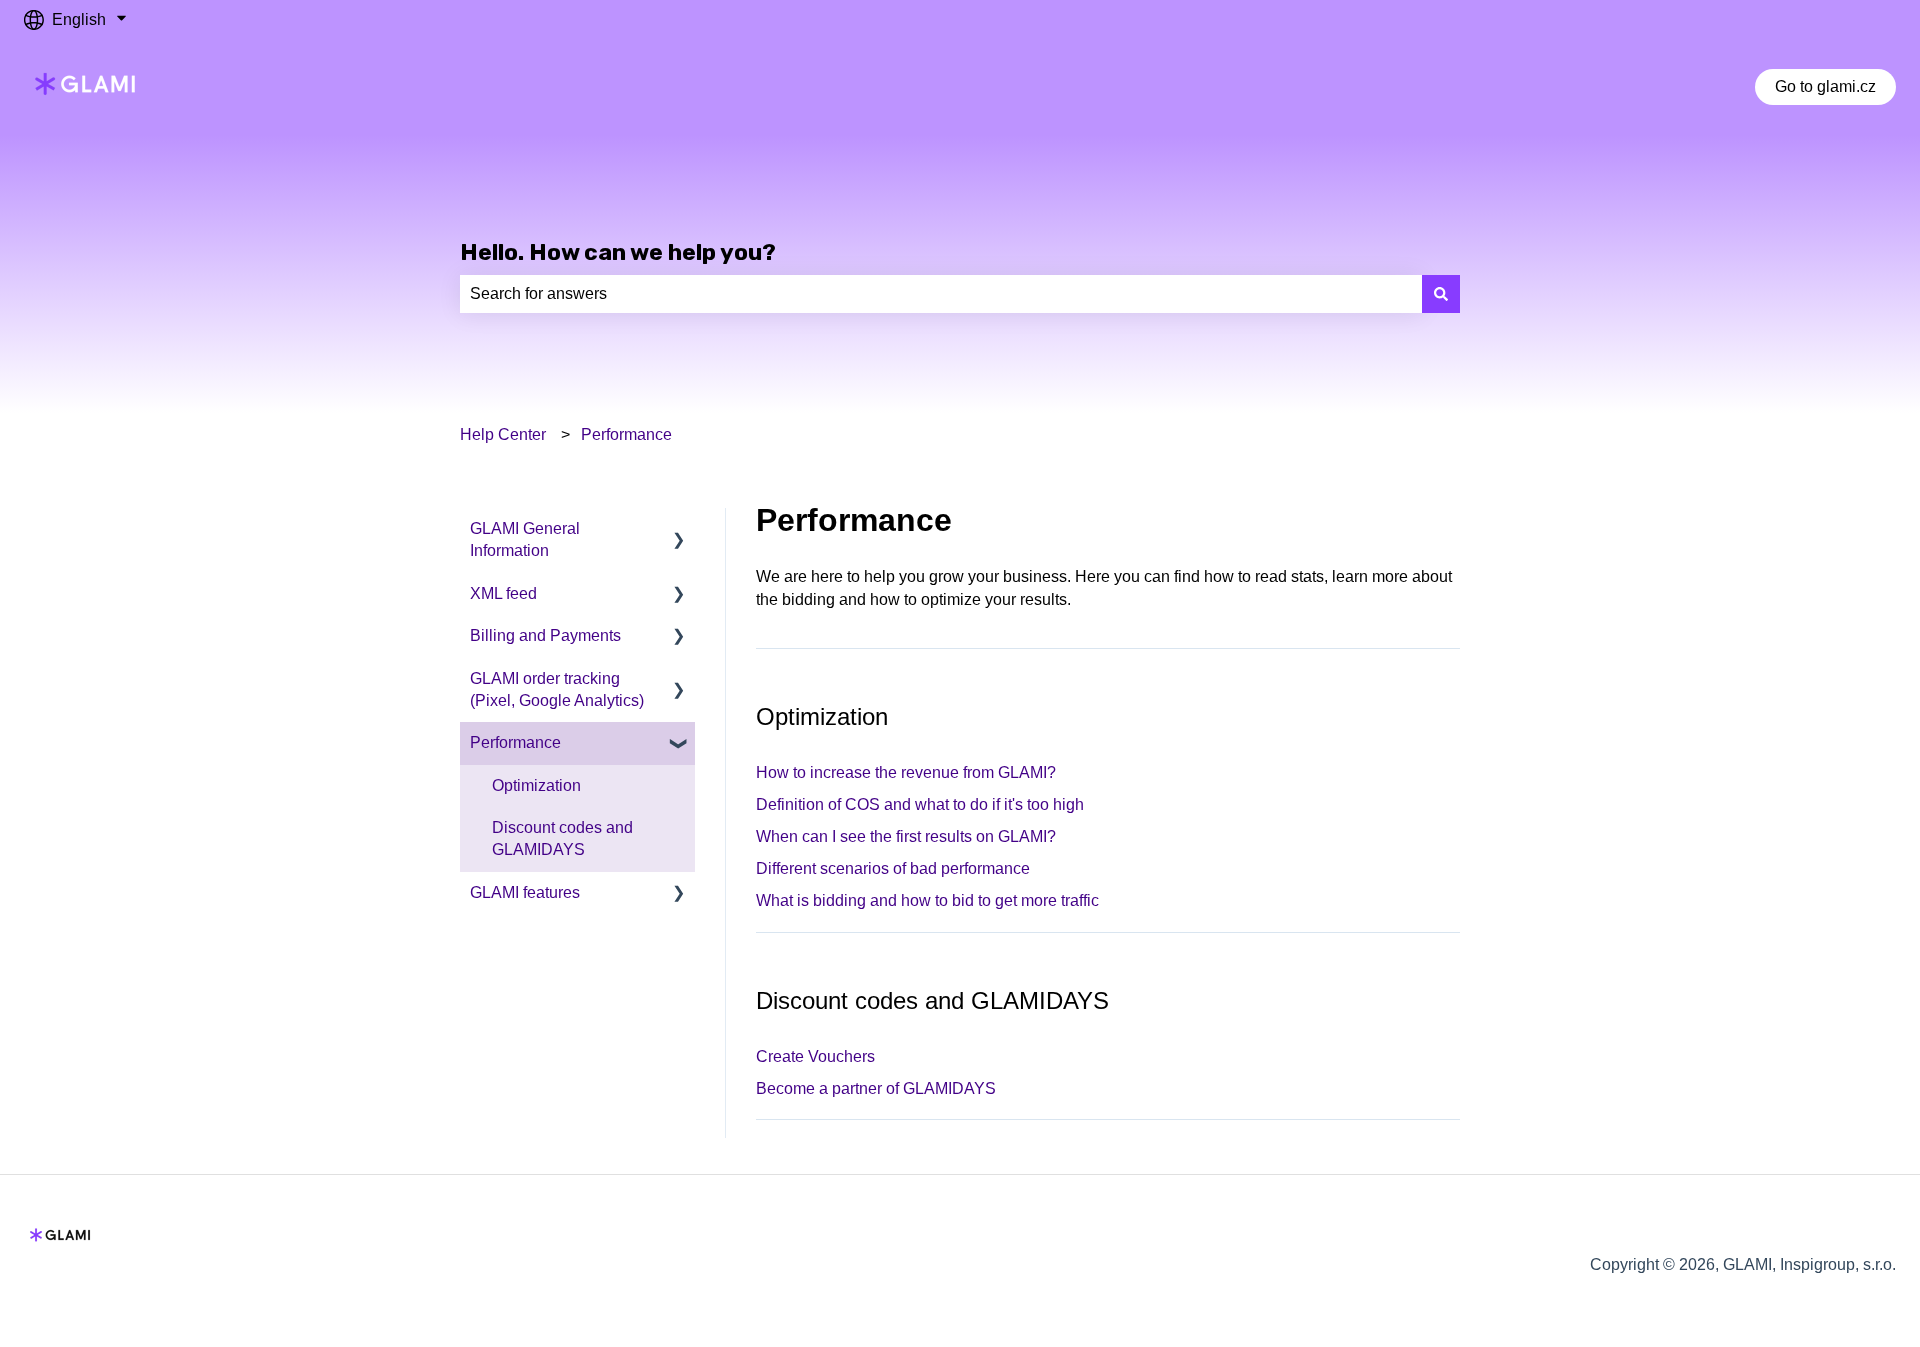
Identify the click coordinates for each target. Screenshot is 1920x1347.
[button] (679, 530)
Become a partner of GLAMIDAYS (876, 1088)
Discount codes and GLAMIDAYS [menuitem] (562, 838)
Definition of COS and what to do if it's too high (920, 804)
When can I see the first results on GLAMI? (906, 836)
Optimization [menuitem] (536, 785)
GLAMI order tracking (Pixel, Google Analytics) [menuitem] (557, 689)
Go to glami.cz (1825, 86)
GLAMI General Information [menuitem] (525, 539)
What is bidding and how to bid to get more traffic (927, 900)
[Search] (1441, 294)
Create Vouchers (815, 1056)
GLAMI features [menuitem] (525, 892)
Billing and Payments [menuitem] (545, 635)
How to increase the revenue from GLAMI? (906, 772)
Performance (626, 434)
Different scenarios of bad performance (893, 868)
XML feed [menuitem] (503, 593)
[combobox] (941, 294)
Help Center (503, 434)
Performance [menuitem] (515, 742)
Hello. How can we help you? (618, 252)
